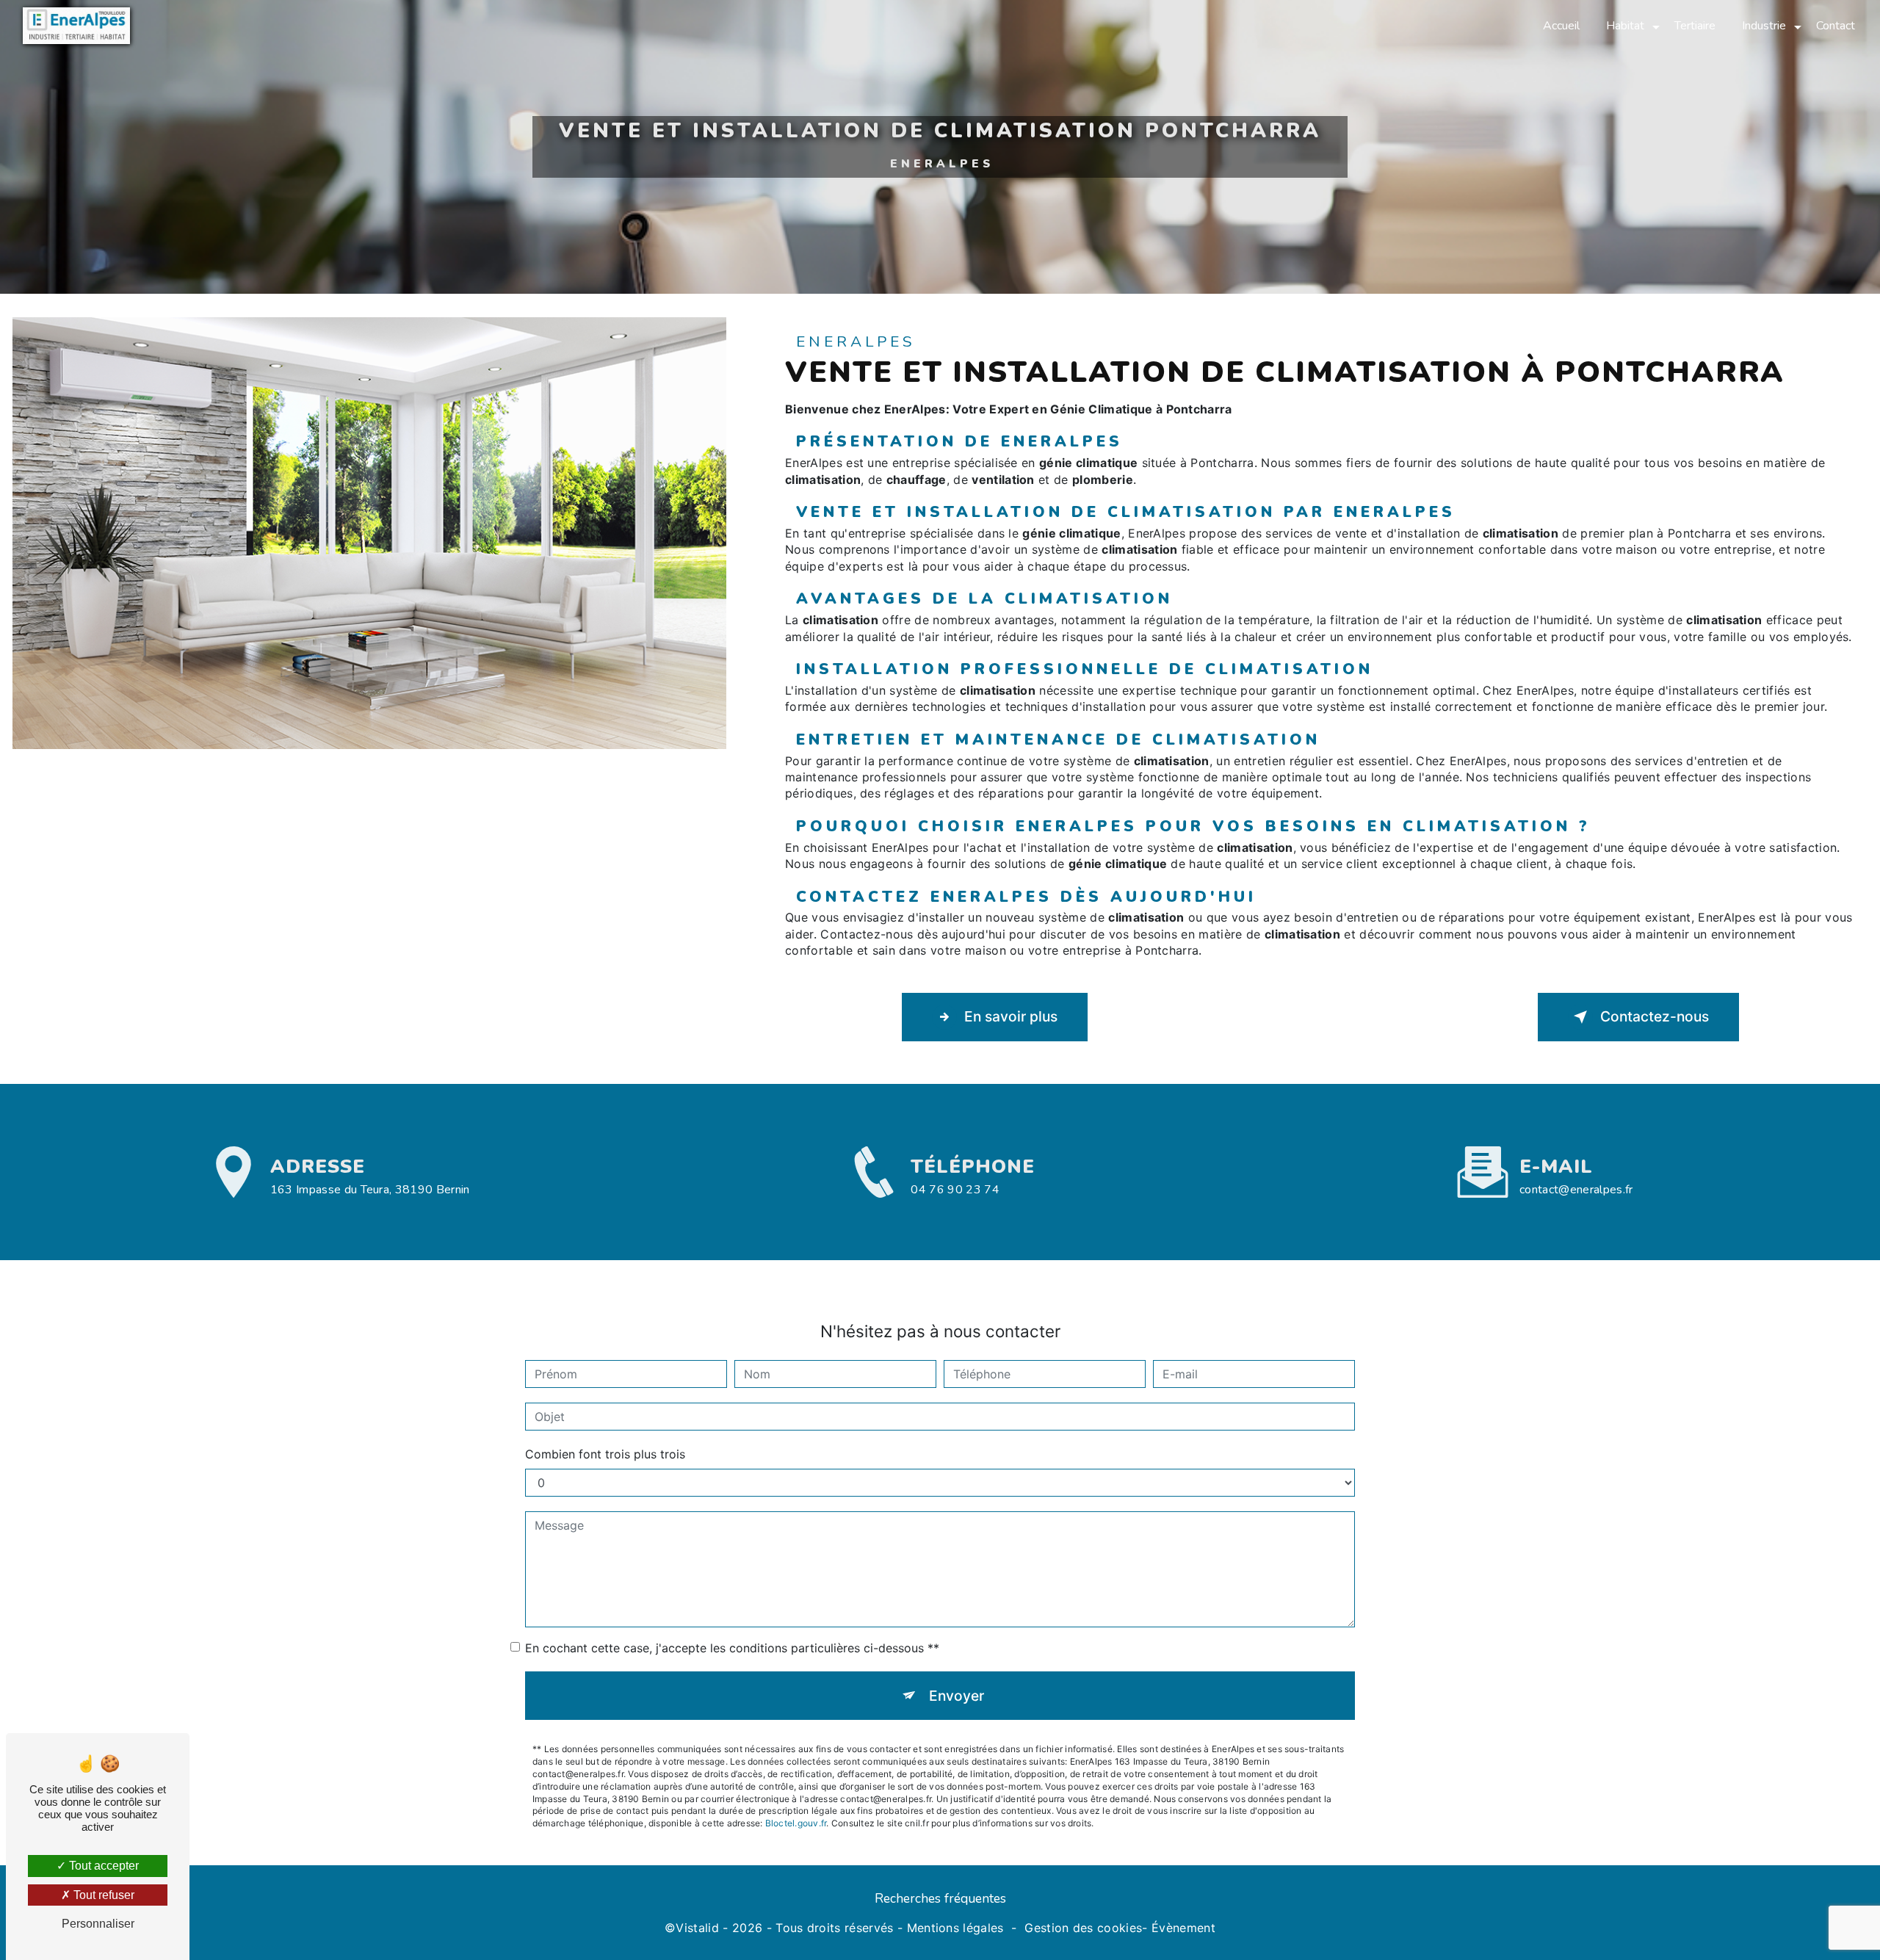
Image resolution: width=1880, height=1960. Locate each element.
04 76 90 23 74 (955, 1190)
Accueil (1561, 26)
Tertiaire (1695, 26)
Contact (1836, 26)
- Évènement (1179, 1928)
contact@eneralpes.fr (1576, 1190)
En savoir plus (1011, 1016)
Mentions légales (955, 1928)
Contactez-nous (1655, 1016)
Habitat (1625, 26)
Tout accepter (102, 1866)
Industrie (1764, 26)
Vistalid (697, 1928)
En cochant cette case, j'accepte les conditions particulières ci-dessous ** (732, 1648)
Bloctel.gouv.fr (796, 1823)
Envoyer (957, 1696)
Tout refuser (102, 1895)
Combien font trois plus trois (605, 1454)
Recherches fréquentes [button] (940, 1898)
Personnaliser (98, 1924)
